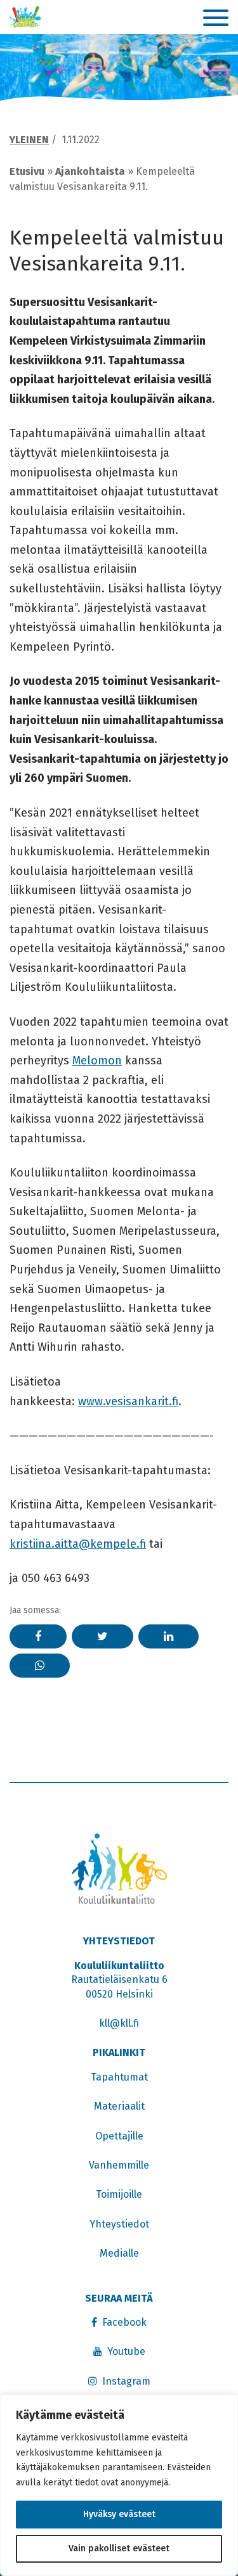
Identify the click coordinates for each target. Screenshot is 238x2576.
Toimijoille (119, 2194)
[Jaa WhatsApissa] (40, 1666)
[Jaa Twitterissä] (102, 1636)
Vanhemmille (119, 2165)
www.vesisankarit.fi (128, 1401)
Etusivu (27, 171)
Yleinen (29, 140)
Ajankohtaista (90, 171)
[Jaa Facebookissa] (38, 1636)
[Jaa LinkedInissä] (169, 1636)
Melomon (97, 1061)
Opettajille (119, 2136)
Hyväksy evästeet (119, 2514)
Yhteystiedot (119, 2224)
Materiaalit (119, 2106)
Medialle (119, 2253)
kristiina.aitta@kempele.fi (78, 1544)
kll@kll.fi (119, 2023)
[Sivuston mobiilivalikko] (216, 18)
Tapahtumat (119, 2077)
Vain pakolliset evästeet (119, 2548)
